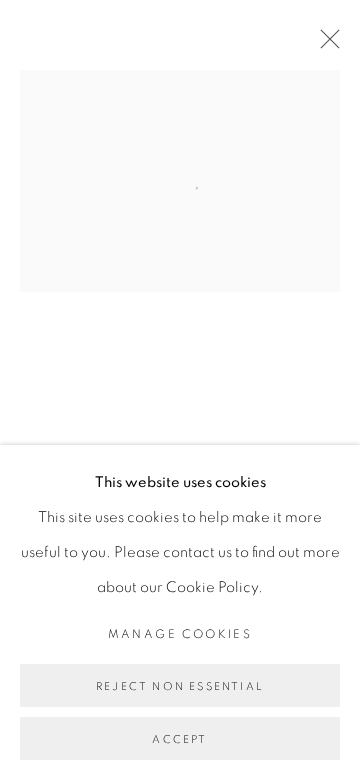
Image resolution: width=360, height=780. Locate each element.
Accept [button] (179, 739)
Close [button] (325, 45)
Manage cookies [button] (180, 634)
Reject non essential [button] (180, 686)
